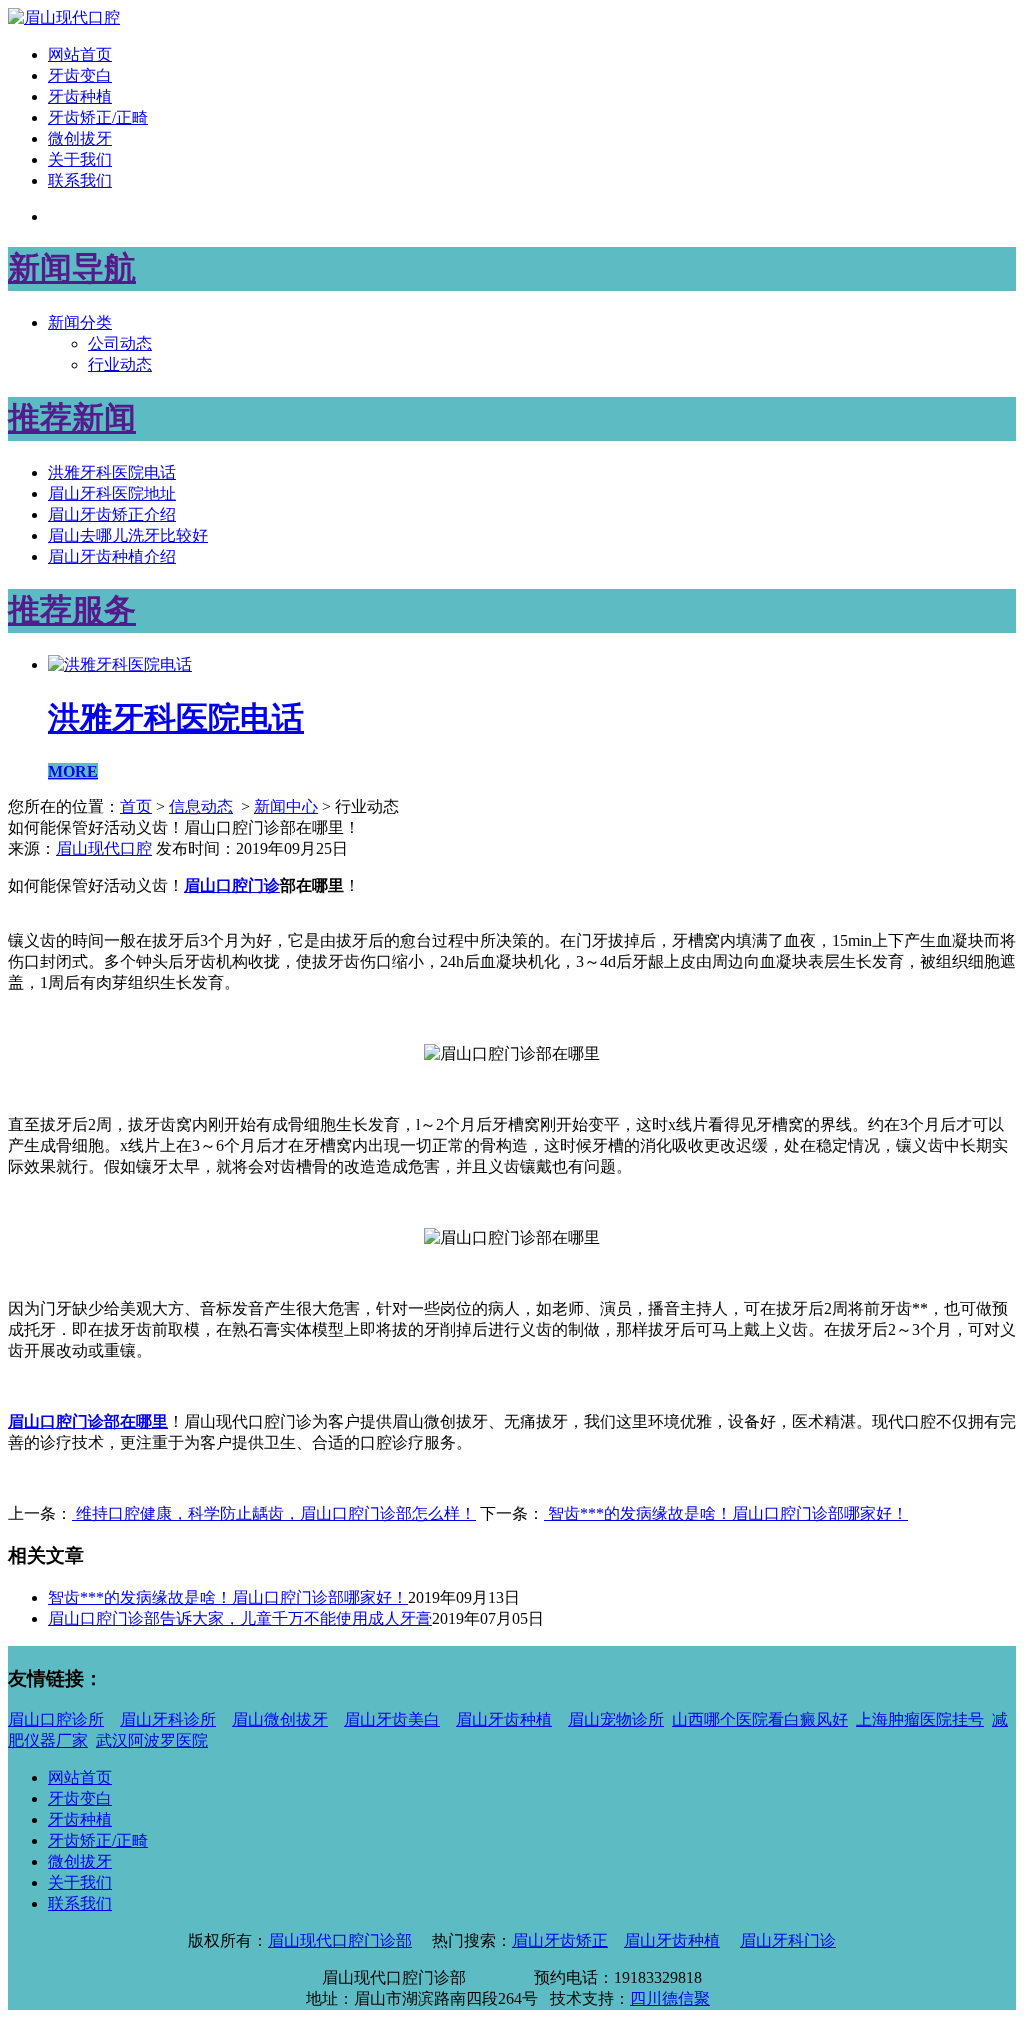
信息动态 (201, 806)
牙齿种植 (80, 96)
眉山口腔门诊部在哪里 (88, 1421)
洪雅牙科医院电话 (112, 472)
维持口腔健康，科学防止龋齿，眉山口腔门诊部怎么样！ (274, 1513)
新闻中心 (286, 806)
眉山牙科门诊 (788, 1940)
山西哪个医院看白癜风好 (760, 1719)
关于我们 (80, 159)
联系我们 (80, 180)
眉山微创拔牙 (280, 1719)
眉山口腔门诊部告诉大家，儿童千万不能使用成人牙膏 (240, 1618)
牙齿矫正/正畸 (98, 117)
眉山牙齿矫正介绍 (112, 514)
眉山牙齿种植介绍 (112, 556)
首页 (136, 806)
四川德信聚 (670, 1998)
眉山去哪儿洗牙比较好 (128, 535)
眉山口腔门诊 (232, 885)
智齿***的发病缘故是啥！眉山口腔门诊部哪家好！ (726, 1513)
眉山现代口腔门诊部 (340, 1940)
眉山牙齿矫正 (560, 1940)
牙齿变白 (80, 75)
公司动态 (120, 343)
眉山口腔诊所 (56, 1719)
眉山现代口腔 (104, 848)
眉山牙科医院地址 (112, 493)
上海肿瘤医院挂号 (920, 1719)
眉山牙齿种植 (504, 1719)
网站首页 (80, 54)
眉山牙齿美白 (392, 1719)
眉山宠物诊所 (616, 1719)
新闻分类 (80, 322)
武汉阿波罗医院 (152, 1740)
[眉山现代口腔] (64, 17)
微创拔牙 (80, 138)
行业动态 (120, 364)
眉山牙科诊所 (168, 1719)
